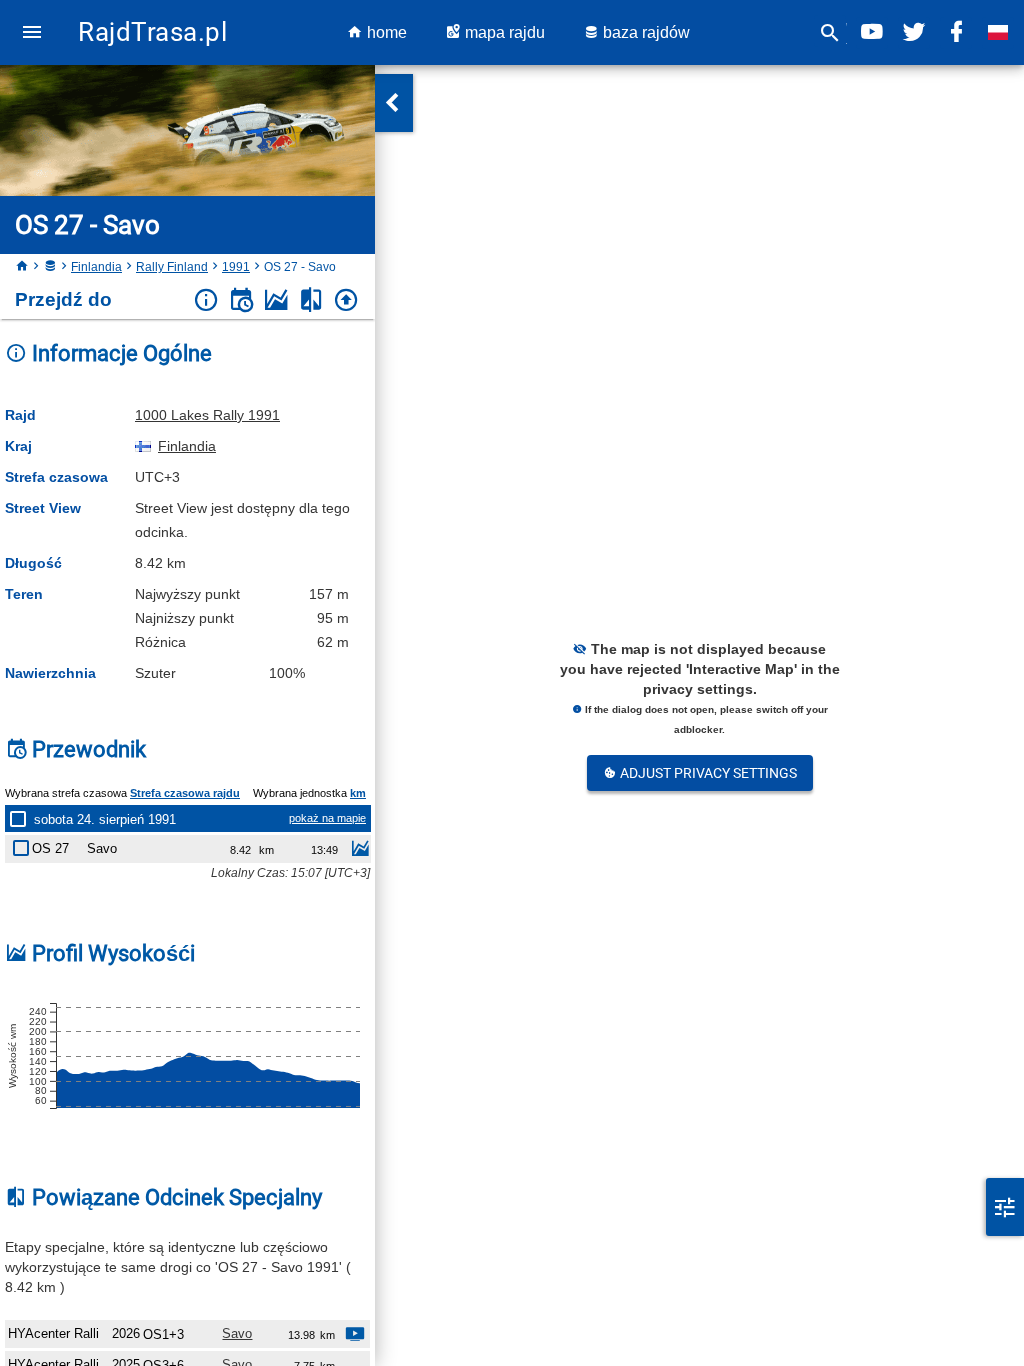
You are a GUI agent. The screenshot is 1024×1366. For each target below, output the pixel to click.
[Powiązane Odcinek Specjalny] (311, 300)
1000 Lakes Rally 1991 (207, 415)
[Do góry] (346, 300)
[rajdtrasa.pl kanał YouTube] (872, 32)
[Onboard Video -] (355, 1336)
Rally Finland (172, 267)
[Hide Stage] (25, 844)
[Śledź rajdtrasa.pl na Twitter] (914, 32)
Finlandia (96, 267)
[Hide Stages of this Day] (22, 818)
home (385, 32)
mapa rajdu (503, 32)
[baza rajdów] (50, 267)
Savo (237, 1333)
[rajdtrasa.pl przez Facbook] (956, 32)
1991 (236, 267)
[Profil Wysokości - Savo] (360, 851)
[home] (22, 267)
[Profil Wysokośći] (276, 300)
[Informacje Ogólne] (206, 300)
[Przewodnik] (241, 300)
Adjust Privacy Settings (707, 773)
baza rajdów (644, 32)
